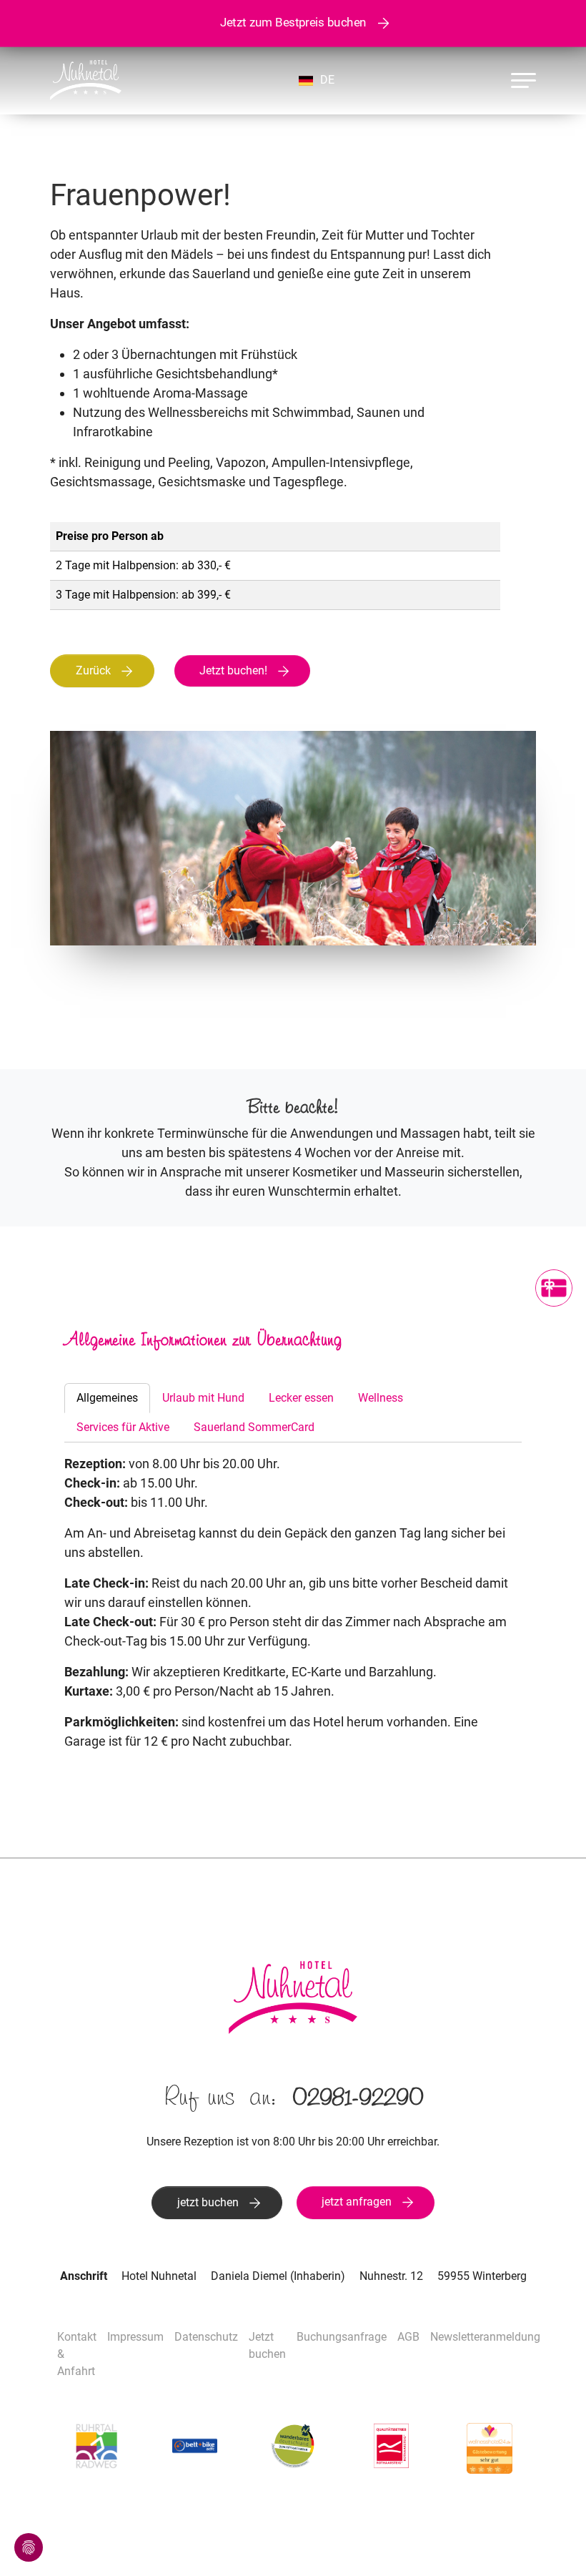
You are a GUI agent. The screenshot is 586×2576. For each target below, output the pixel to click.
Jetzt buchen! (233, 670)
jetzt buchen (208, 2202)
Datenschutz (206, 2337)
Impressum (135, 2337)
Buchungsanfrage (342, 2337)
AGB (408, 2337)
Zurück (93, 670)
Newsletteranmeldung (485, 2337)
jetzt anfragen (357, 2202)
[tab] (107, 1398)
